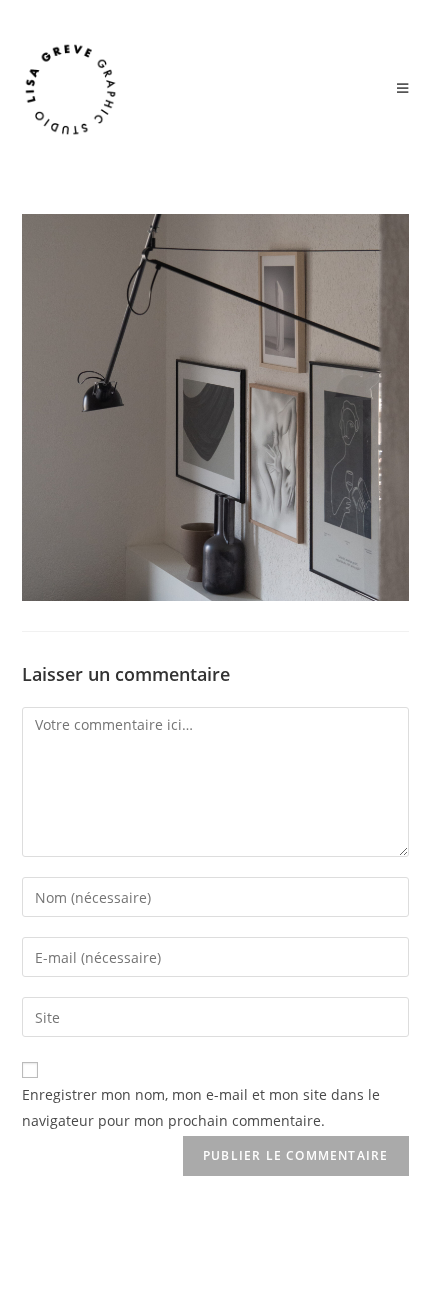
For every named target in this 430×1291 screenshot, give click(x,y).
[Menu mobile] (403, 89)
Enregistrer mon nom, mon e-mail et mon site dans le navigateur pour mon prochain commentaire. (201, 1107)
